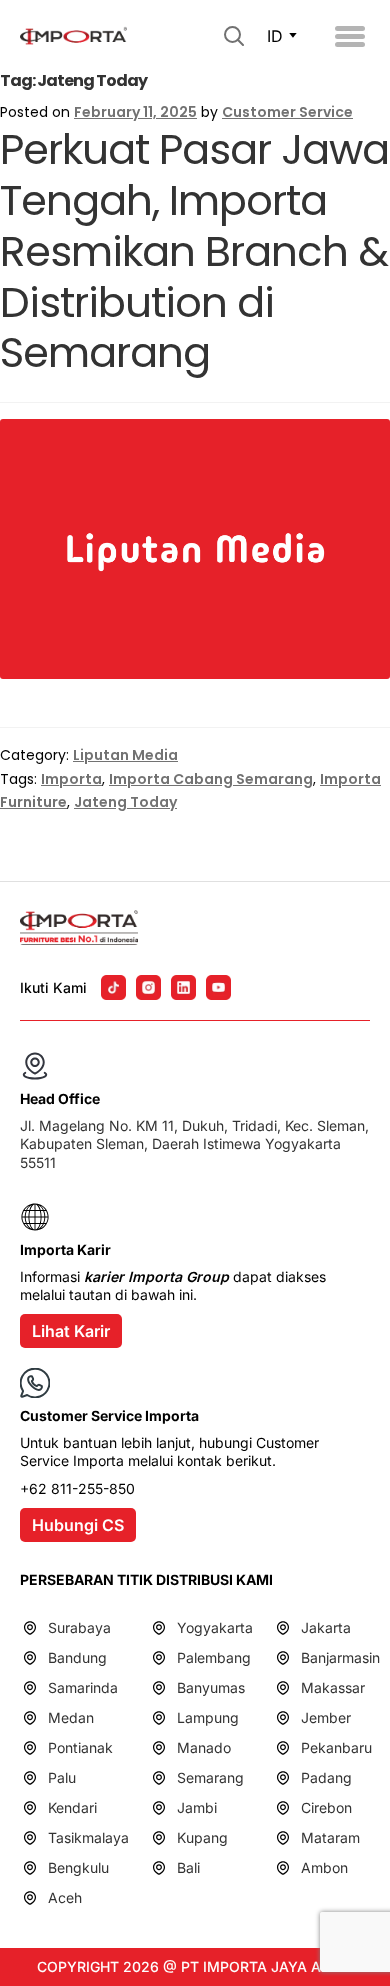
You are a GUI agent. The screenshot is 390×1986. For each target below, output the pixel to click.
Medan (71, 1717)
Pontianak (80, 1747)
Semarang (210, 1777)
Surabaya (79, 1627)
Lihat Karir (71, 1331)
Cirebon (326, 1807)
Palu (62, 1777)
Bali (188, 1867)
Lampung (208, 1717)
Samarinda (83, 1687)
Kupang (202, 1837)
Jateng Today (125, 802)
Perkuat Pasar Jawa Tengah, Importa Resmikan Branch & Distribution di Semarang (194, 251)
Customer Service (287, 112)
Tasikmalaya (88, 1837)
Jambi (197, 1807)
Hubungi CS (78, 1525)
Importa (71, 779)
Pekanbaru (336, 1747)
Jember (326, 1717)
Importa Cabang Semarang (211, 779)
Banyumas (211, 1687)
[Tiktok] (113, 987)
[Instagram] (148, 987)
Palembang (214, 1657)
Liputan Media (125, 755)
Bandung (77, 1657)
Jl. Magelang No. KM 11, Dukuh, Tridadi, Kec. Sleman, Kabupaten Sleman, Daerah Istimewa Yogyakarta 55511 (194, 1143)
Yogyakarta (215, 1627)
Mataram (330, 1837)
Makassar (333, 1687)
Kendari (72, 1807)
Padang (326, 1777)
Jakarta (326, 1627)
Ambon (324, 1867)
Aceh (65, 1897)
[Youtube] (218, 987)
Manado (204, 1747)
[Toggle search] (234, 36)
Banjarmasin (340, 1657)
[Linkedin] (183, 987)
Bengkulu (78, 1867)
